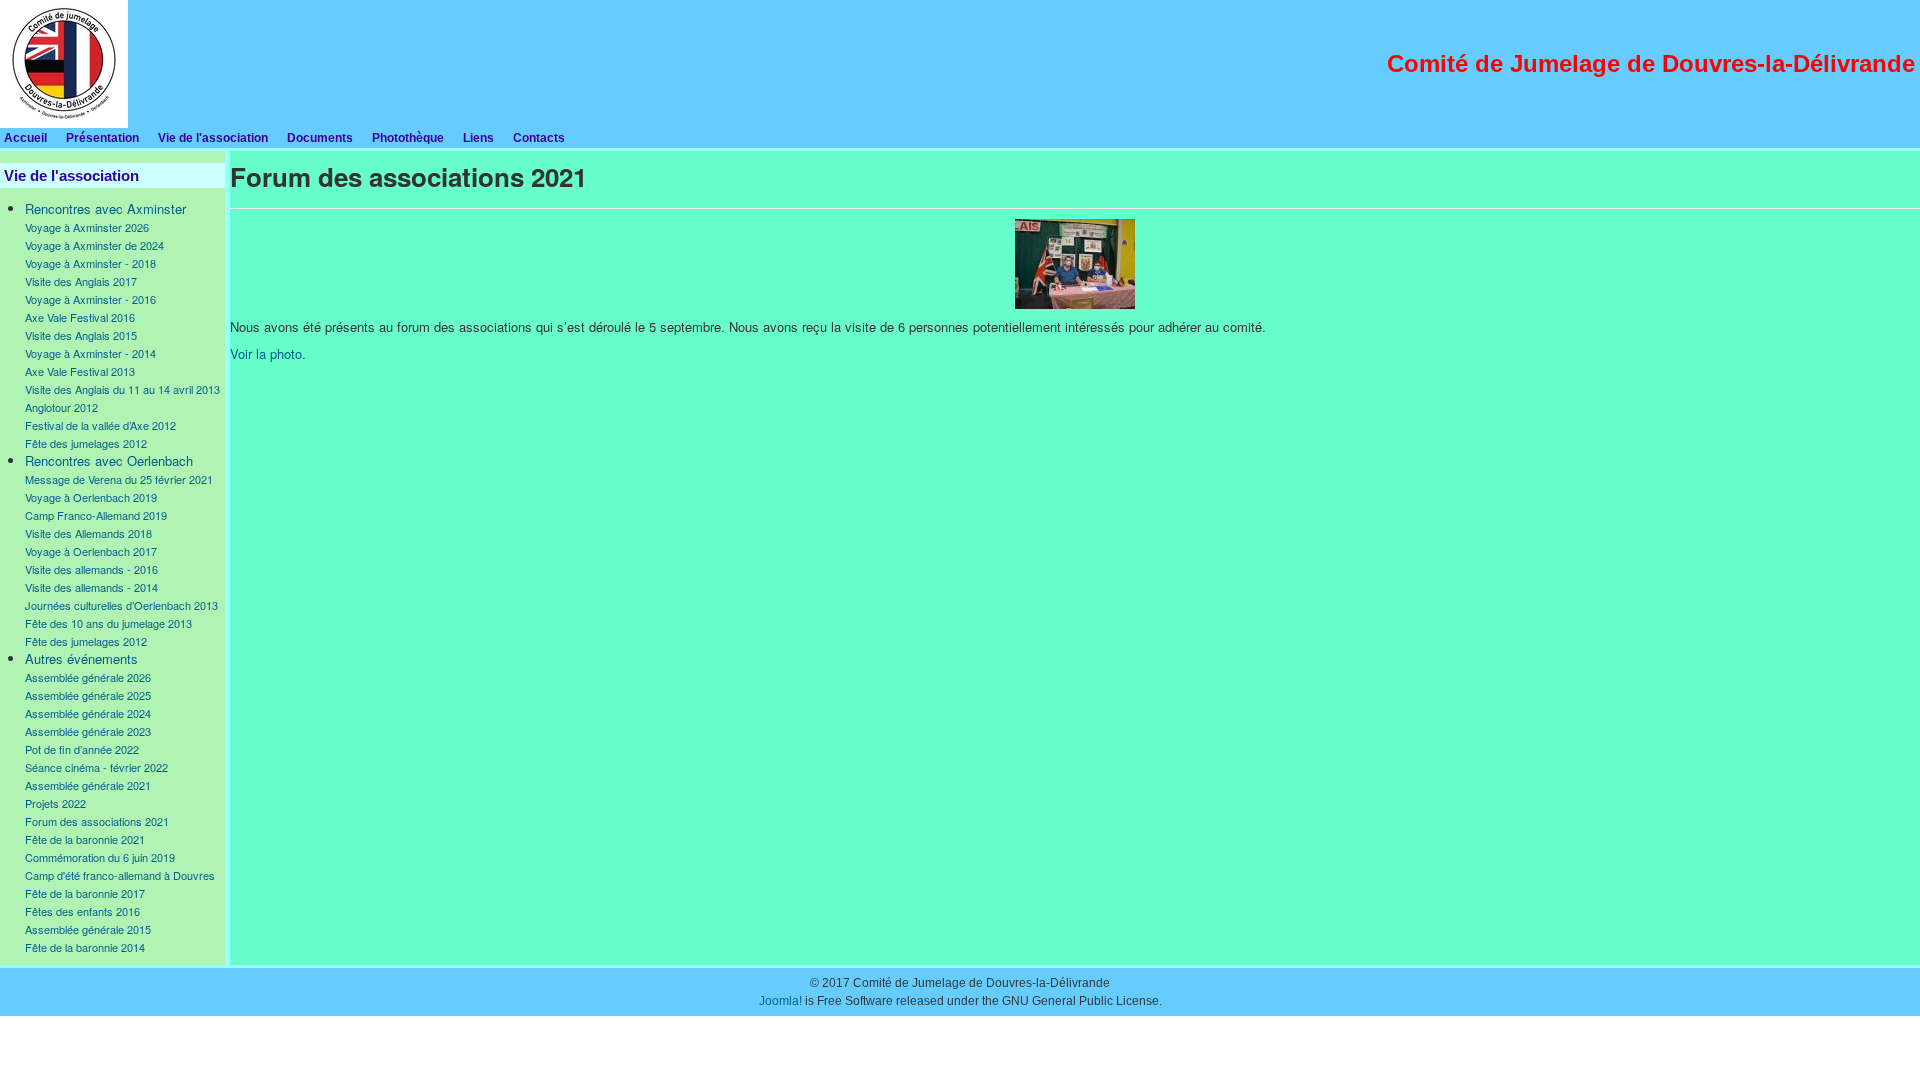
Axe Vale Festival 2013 (80, 371)
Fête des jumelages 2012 (86, 443)
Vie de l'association (213, 138)
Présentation (102, 138)
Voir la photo (266, 353)
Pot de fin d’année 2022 (82, 749)
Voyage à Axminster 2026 (87, 227)
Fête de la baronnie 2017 (85, 893)
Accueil (25, 138)
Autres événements (81, 658)
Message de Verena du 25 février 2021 (119, 479)
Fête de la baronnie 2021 (85, 839)
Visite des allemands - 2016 (91, 569)
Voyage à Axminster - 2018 (90, 263)
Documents (320, 138)
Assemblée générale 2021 (88, 785)
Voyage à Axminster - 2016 (90, 299)
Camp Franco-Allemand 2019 (96, 515)
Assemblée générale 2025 (88, 695)
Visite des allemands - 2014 (91, 587)
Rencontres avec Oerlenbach (109, 460)
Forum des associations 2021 (97, 821)
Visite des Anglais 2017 (81, 281)
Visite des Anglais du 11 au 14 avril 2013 (122, 389)
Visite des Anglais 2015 (81, 335)
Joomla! (780, 1001)
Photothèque (408, 138)
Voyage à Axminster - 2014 (90, 353)
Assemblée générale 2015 (88, 929)
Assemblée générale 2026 (88, 677)
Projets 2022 (55, 803)
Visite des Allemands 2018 (88, 533)
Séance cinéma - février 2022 (96, 767)
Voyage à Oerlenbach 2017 (91, 551)
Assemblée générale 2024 (88, 713)
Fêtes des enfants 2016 (82, 911)
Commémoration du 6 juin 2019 (100, 857)
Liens (478, 138)
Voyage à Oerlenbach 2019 (91, 497)
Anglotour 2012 (61, 407)
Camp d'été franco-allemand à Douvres (120, 875)
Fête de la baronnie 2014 (85, 947)
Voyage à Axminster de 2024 (94, 245)
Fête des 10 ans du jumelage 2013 (108, 623)
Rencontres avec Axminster (105, 208)
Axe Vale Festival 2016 (80, 317)
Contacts (539, 138)
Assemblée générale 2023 (88, 731)
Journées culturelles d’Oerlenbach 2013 (121, 605)
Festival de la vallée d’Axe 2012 (100, 425)
